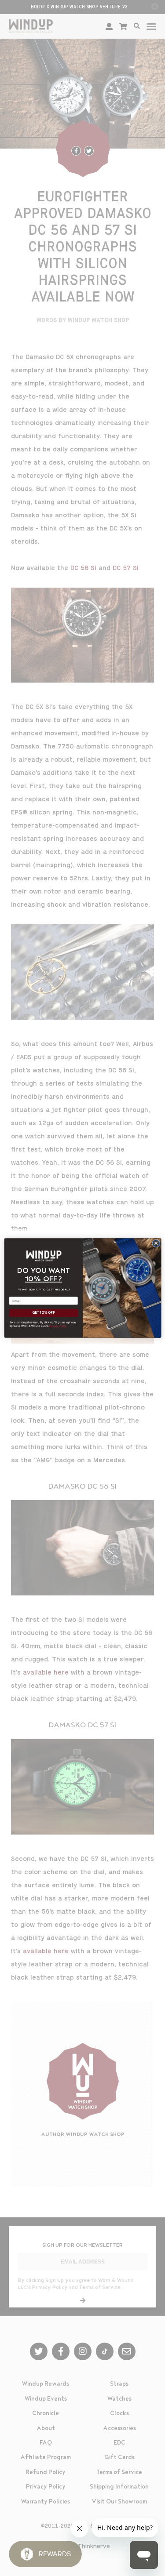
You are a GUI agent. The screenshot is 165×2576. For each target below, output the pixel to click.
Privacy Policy (58, 1326)
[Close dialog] (156, 1243)
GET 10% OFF (43, 1313)
